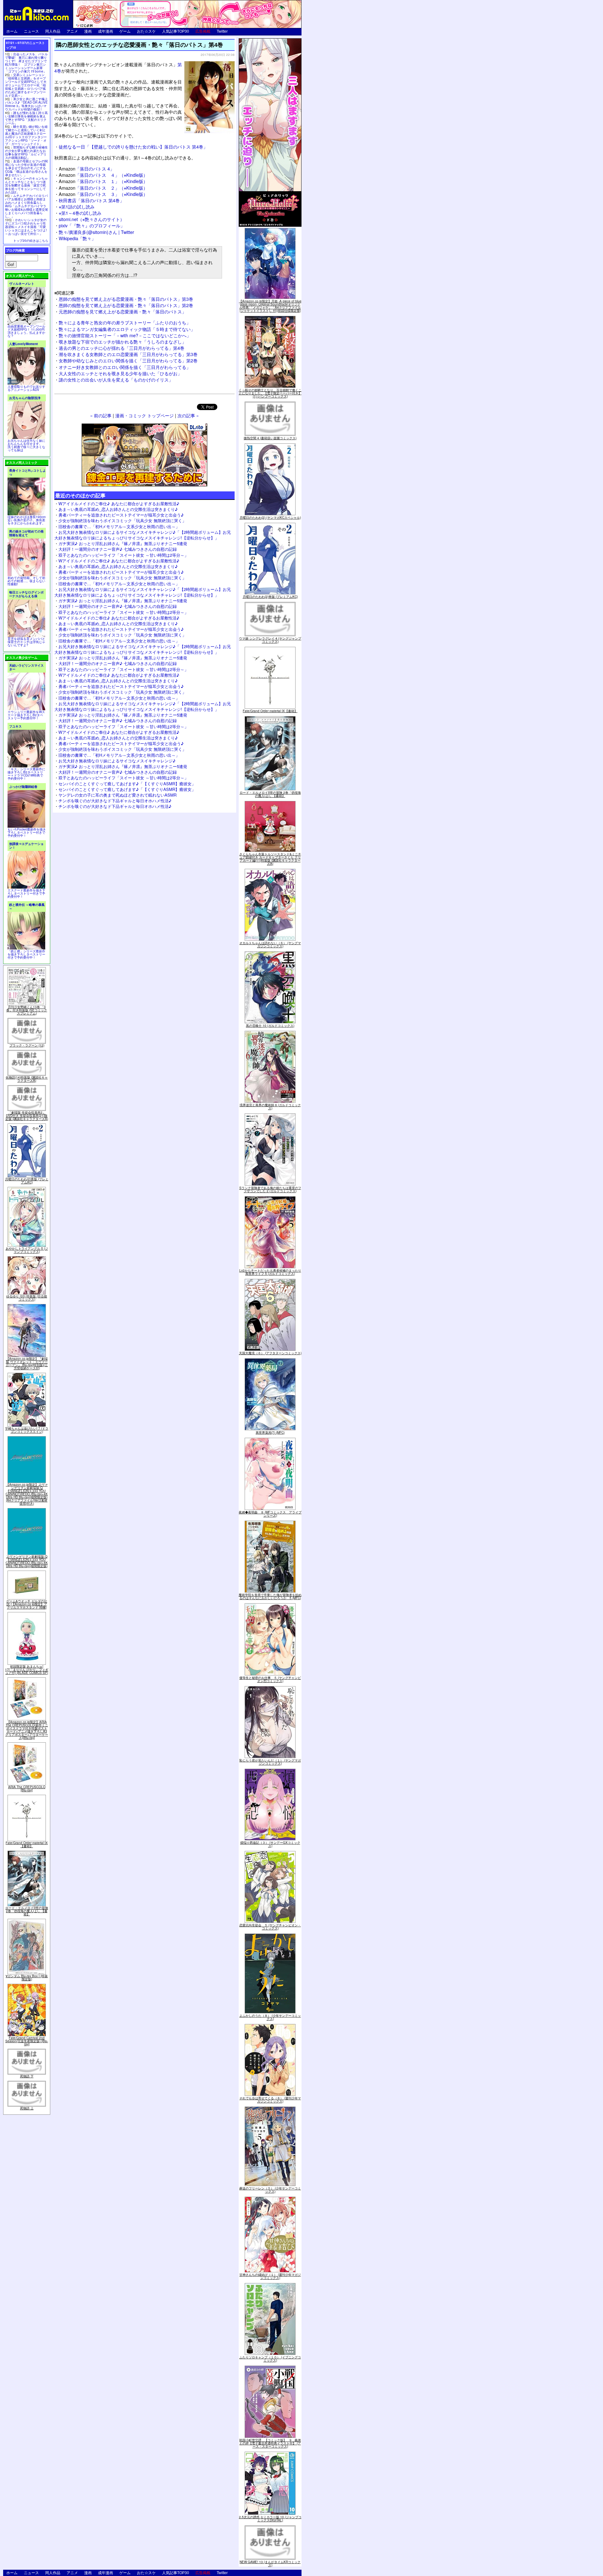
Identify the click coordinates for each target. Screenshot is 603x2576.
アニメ (72, 31)
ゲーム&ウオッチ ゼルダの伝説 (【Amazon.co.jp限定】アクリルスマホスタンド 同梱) (27, 1604)
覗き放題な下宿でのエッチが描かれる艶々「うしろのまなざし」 (122, 341)
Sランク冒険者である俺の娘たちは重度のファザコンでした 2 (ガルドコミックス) (270, 1189)
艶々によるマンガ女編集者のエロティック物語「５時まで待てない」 (127, 329)
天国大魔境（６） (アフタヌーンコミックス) (270, 1353)
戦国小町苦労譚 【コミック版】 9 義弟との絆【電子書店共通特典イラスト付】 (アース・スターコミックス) (270, 2443)
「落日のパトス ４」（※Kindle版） (103, 175)
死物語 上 (27, 2108)
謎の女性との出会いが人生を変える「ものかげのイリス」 (116, 379)
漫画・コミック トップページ (144, 415)
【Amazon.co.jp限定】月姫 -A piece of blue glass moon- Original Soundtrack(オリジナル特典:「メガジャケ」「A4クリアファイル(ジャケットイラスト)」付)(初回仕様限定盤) (270, 306)
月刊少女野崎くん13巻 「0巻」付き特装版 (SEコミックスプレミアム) (27, 1010)
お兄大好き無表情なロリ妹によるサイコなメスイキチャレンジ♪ (117, 761)
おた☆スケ (146, 31)
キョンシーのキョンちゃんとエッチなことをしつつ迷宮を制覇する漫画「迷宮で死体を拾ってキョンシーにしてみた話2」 (26, 185)
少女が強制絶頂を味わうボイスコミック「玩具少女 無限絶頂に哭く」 (122, 520)
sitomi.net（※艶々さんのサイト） (92, 219)
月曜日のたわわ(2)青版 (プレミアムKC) (27, 1181)
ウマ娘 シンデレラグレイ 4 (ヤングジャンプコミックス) (270, 640)
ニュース (31, 31)
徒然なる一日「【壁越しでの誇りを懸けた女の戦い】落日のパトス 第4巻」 (133, 146)
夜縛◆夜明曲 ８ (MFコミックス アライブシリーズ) (270, 1514)
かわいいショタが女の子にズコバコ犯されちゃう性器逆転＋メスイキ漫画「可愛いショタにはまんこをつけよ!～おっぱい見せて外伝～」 (26, 227)
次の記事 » (188, 415)
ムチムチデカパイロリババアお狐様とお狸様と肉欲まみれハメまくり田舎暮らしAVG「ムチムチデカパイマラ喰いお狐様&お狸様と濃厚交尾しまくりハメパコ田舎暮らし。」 (27, 206)
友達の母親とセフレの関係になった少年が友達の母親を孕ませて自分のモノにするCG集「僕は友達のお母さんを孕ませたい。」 (26, 168)
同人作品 (53, 31)
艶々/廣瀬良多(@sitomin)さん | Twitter (96, 232)
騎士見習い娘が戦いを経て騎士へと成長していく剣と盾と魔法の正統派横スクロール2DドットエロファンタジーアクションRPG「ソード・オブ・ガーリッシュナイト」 (26, 135)
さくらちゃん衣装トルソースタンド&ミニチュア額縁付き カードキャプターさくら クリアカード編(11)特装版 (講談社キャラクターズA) (270, 859)
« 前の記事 (101, 415)
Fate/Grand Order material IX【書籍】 (27, 1844)
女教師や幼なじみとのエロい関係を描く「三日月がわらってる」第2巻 (128, 360)
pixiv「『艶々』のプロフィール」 (92, 225)
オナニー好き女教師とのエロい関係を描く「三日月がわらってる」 (125, 367)
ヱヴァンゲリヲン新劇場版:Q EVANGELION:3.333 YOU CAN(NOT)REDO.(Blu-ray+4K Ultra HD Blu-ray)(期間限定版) (27, 1561)
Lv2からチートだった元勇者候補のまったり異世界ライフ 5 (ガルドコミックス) (270, 1272)
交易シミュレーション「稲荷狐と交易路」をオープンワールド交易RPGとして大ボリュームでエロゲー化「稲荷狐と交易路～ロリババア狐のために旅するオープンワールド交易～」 (26, 85)
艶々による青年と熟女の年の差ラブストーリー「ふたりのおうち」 (125, 322)
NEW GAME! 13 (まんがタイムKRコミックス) (270, 2563)
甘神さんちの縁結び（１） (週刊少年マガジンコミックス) (270, 2276)
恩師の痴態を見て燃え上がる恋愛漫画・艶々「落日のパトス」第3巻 (126, 299)
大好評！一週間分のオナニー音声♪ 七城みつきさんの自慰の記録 (118, 549)
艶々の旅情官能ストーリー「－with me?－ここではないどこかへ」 (125, 335)
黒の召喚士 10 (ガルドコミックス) (270, 1026)
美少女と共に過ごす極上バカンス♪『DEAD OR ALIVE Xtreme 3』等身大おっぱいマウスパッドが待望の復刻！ (26, 104)
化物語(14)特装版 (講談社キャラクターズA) (27, 1079)
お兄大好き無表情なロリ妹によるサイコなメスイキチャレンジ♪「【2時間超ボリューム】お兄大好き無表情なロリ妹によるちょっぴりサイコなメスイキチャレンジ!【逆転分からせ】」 (143, 535)
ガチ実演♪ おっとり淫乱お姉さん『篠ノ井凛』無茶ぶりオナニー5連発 (123, 543)
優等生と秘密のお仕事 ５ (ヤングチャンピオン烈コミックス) (270, 1679)
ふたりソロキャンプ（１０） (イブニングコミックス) (270, 2359)
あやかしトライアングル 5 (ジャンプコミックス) (27, 1250)
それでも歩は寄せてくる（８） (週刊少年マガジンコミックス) (270, 2100)
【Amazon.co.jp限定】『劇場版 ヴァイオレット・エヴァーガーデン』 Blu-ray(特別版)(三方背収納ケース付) (27, 1363)
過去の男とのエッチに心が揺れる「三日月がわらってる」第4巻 (122, 348)
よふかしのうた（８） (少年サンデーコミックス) (270, 2017)
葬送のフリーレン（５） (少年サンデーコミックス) (270, 2190)
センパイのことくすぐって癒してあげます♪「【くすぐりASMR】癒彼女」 (127, 784)
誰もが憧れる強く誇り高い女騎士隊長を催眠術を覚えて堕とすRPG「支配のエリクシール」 (26, 118)
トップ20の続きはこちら (31, 241)
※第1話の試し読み (77, 206)
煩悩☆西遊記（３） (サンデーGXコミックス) (270, 1844)
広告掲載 (203, 31)
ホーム (12, 31)
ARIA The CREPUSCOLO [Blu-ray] (27, 1789)
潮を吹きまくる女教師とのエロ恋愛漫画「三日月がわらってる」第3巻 (128, 354)
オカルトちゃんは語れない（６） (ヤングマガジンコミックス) (270, 944)
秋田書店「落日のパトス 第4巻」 (91, 200)
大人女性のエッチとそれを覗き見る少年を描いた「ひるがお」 (120, 373)
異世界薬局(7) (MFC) (270, 1432)
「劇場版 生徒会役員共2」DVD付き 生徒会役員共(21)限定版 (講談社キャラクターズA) (27, 1116)
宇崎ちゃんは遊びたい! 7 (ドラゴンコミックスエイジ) (27, 1430)
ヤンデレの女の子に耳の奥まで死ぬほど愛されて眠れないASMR (117, 795)
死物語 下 (27, 2076)
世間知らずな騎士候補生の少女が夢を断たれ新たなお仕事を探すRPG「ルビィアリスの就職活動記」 (26, 152)
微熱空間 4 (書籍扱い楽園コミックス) (270, 438)
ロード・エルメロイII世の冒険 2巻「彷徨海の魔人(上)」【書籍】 (27, 1911)
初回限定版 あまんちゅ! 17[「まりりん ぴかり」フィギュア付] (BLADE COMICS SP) (27, 1670)
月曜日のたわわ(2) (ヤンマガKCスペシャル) (270, 517)
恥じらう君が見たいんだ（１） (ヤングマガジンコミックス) (270, 1762)
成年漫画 (106, 31)
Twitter (222, 31)
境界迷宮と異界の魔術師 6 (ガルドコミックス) (270, 1107)
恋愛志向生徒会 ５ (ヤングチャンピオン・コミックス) (270, 1927)
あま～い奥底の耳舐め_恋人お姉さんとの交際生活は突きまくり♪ (118, 509)
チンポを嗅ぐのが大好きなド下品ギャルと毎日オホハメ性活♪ (115, 801)
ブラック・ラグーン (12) (27, 1045)
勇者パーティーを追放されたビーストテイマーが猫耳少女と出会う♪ (121, 515)
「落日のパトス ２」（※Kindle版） (103, 188)
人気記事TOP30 (176, 31)
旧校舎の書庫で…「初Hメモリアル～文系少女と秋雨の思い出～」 (119, 526)
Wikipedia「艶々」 (77, 238)
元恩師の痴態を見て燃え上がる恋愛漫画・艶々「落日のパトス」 (122, 311)
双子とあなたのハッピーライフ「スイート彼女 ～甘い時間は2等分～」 (123, 555)
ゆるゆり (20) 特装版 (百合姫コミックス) (27, 1298)
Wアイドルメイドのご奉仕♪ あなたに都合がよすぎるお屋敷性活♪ (119, 503)
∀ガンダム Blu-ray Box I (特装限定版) (27, 1978)
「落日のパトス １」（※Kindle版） (103, 181)
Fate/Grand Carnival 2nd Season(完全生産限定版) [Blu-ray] (27, 2041)
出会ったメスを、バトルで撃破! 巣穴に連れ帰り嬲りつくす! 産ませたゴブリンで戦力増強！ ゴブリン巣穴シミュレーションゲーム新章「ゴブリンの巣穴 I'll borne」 (26, 63)
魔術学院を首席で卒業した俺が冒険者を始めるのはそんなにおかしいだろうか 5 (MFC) (270, 1596)
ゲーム (125, 31)
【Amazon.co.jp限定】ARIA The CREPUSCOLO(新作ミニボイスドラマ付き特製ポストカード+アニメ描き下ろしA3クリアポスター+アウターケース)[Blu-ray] (27, 1730)
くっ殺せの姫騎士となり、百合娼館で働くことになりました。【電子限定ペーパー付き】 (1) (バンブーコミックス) (270, 393)
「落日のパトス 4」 (87, 168)
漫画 (88, 31)
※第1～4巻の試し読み (80, 213)
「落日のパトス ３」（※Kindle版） (103, 194)
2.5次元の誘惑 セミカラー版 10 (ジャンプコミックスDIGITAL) (270, 2519)
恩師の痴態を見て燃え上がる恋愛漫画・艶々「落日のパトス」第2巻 (126, 305)
